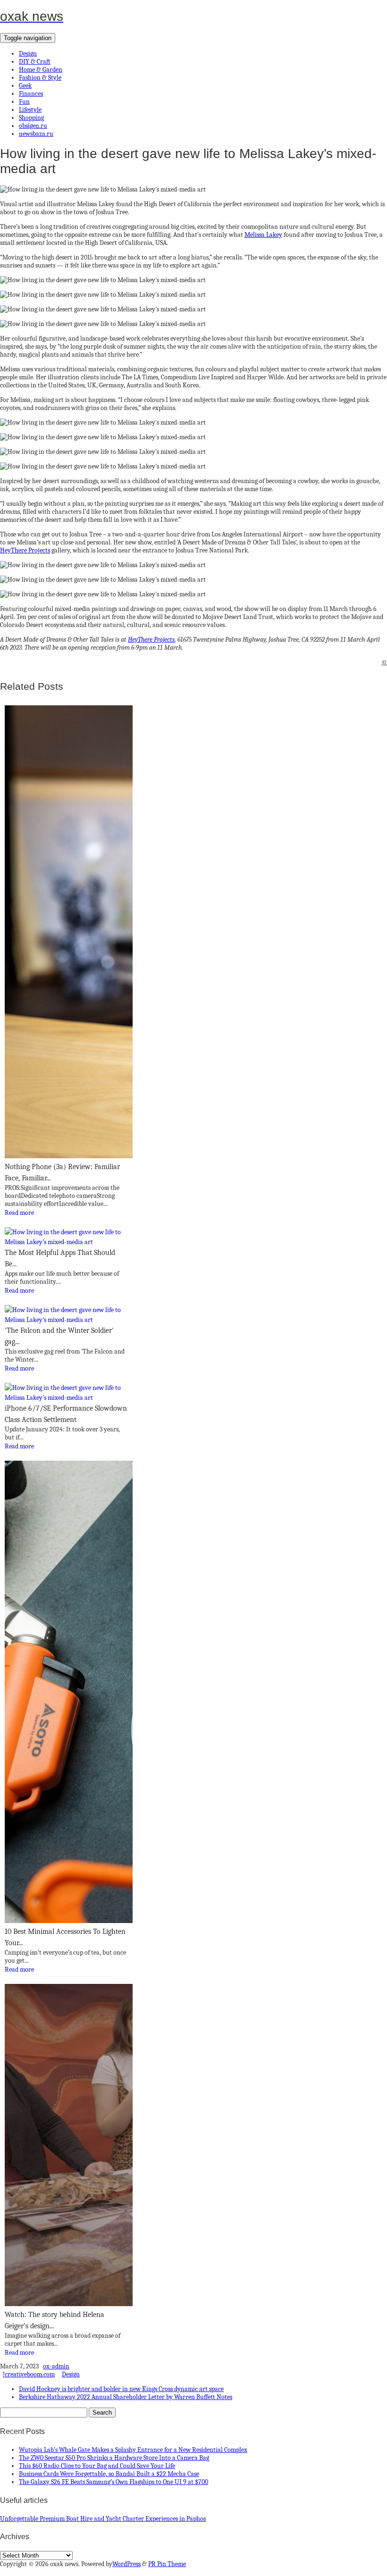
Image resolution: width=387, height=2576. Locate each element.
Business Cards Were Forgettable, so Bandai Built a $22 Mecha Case (109, 2474)
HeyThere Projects (25, 550)
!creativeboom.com (29, 2374)
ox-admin (56, 2366)
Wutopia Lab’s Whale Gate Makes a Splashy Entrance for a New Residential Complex (133, 2450)
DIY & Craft (35, 62)
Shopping (31, 118)
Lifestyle (30, 110)
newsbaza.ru (36, 134)
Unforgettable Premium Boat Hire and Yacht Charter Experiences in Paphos (103, 2519)
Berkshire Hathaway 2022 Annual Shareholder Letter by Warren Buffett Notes (126, 2397)
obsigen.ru (33, 126)
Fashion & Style (40, 78)
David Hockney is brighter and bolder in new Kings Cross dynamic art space (121, 2389)
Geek (25, 86)
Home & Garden (41, 70)
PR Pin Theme (167, 2564)
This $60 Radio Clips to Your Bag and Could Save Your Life (97, 2466)
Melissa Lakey (263, 235)
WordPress (126, 2564)
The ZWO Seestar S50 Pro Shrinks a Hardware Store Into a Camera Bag (114, 2458)
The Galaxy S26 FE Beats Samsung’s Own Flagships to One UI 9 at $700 (114, 2482)
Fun (24, 102)
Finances (31, 94)
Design (28, 54)
